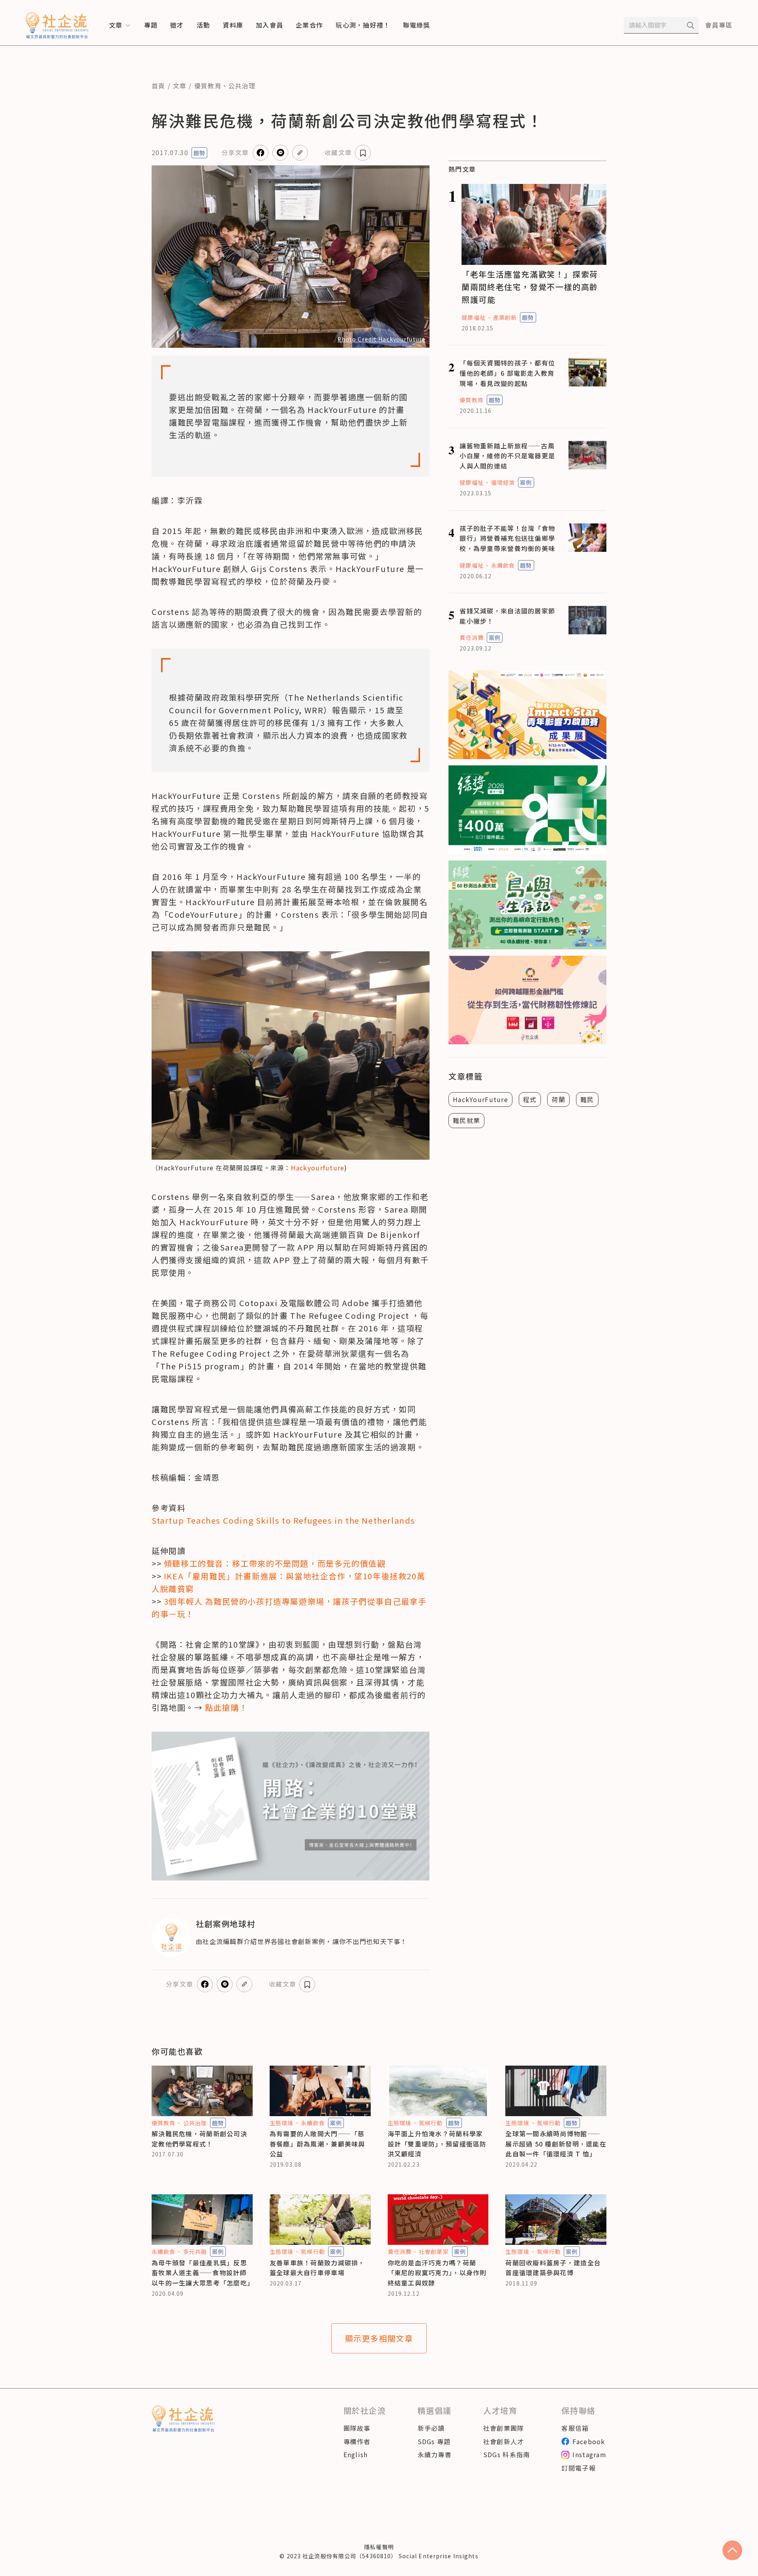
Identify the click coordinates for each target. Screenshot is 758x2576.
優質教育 (208, 86)
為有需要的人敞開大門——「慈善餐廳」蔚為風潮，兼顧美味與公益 (317, 2144)
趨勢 (199, 153)
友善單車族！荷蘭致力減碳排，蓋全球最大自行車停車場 (317, 2268)
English (356, 2454)
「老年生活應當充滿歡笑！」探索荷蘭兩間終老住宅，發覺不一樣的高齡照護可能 (530, 287)
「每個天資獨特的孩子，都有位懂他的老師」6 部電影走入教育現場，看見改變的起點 (507, 373)
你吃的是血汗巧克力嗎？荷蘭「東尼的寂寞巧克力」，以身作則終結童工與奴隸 (437, 2273)
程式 (530, 1099)
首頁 (159, 86)
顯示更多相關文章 (379, 2338)
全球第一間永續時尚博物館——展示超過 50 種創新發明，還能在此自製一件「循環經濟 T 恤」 (556, 2144)
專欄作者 (357, 2441)
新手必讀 (431, 2428)
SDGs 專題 (434, 2441)
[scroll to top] (732, 2550)
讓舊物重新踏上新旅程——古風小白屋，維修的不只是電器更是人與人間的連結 (507, 456)
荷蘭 (558, 1099)
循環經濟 (503, 482)
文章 (180, 86)
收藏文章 (338, 152)
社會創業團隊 (504, 2428)
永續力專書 (435, 2454)
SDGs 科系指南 (507, 2454)
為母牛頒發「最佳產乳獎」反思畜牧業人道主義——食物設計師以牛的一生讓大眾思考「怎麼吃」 (203, 2273)
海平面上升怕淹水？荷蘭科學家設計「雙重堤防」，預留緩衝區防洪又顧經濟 (437, 2144)
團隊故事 (357, 2428)
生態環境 (281, 2123)
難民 (587, 1099)
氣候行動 (431, 2123)
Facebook (589, 2441)
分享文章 (235, 152)
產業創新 (505, 317)
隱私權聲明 (379, 2547)
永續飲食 (503, 565)
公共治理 (242, 86)
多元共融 (195, 2252)
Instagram (589, 2454)
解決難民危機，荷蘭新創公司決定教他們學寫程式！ (199, 2139)
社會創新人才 (504, 2441)
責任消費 (471, 637)
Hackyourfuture (318, 1168)
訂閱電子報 (578, 2468)
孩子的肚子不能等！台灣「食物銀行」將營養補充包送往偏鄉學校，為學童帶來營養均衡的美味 (507, 538)
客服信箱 (575, 2428)
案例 (526, 482)
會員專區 (719, 25)
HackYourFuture (480, 1099)
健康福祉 (473, 317)
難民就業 (466, 1120)
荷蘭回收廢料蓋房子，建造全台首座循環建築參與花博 (553, 2268)
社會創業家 (434, 2252)
